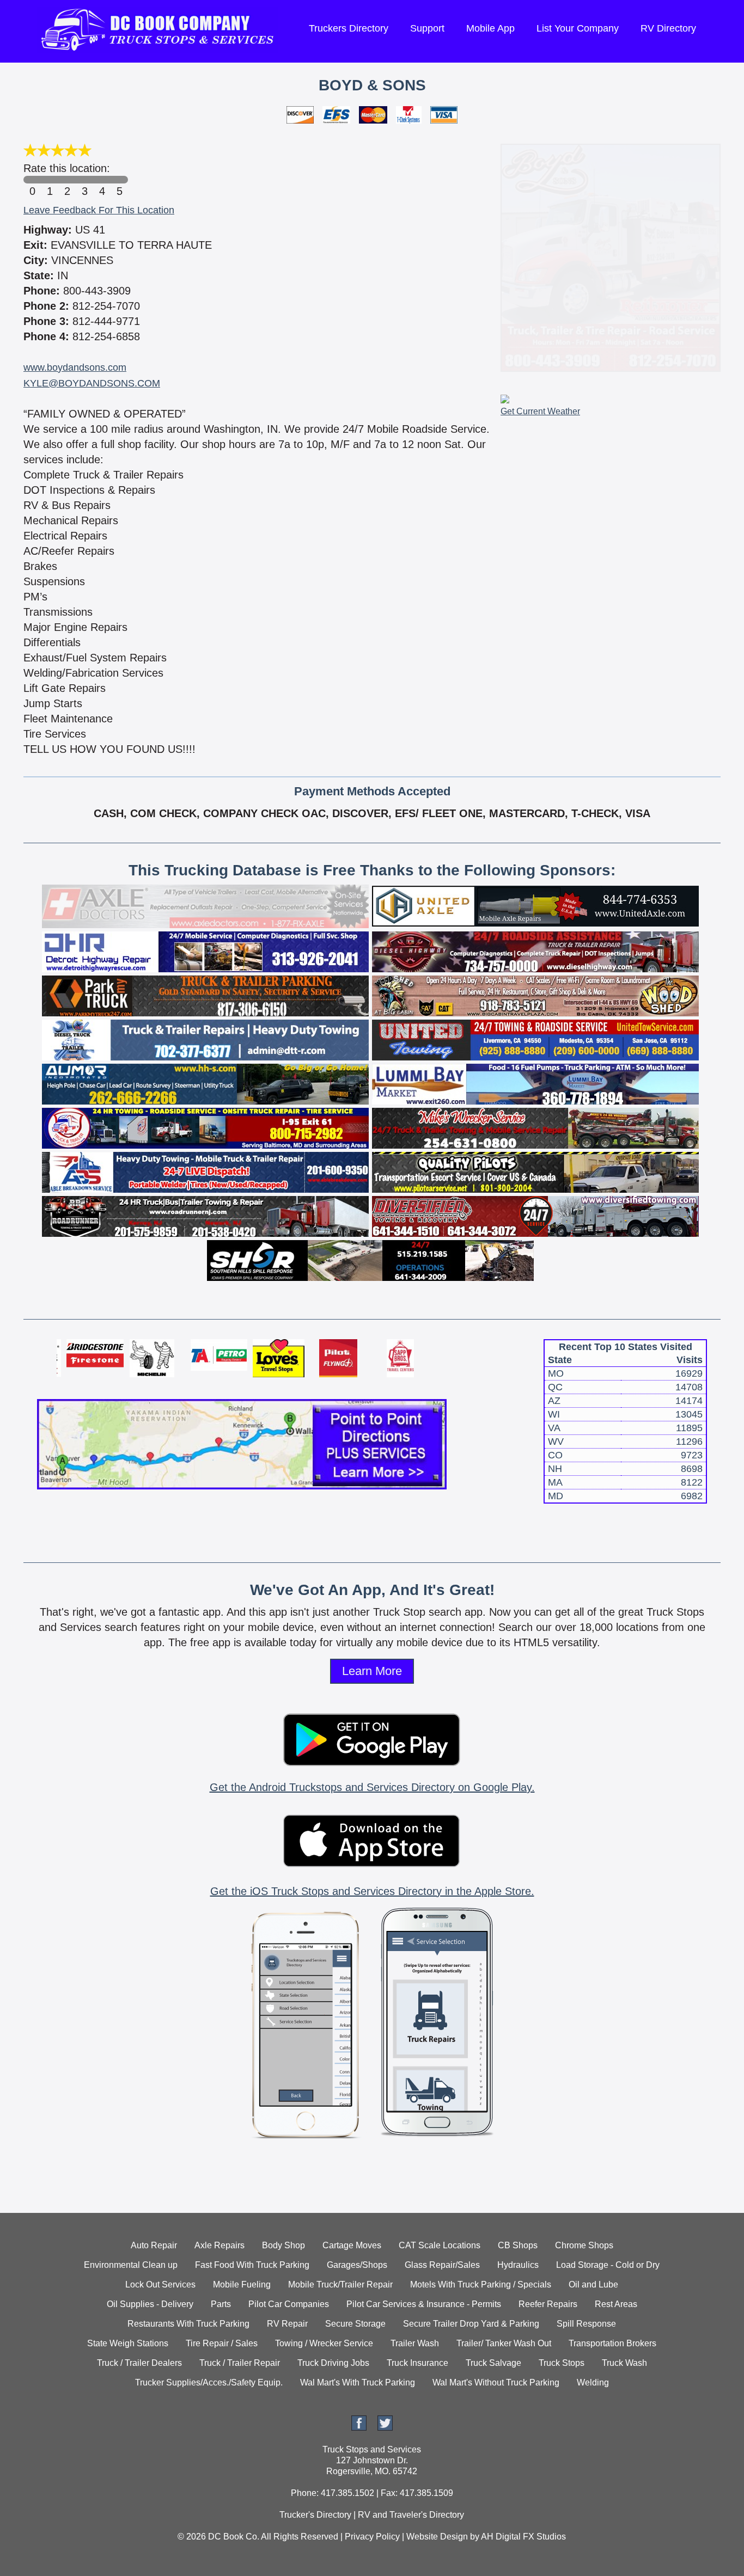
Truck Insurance (417, 2363)
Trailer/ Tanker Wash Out (504, 2343)
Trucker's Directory (315, 2515)
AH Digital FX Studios (523, 2537)
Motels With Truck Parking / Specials (481, 2284)
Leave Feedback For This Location (99, 210)
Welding (593, 2382)
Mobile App (490, 28)
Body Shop (283, 2245)
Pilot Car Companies (289, 2304)
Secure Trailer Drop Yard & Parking (471, 2324)
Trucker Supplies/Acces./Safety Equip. (209, 2382)
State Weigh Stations (128, 2343)
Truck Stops (562, 2363)
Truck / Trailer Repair (240, 2363)
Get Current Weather (540, 411)
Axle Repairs (219, 2245)
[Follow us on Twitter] (385, 2428)
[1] (50, 180)
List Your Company (578, 28)
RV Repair (287, 2324)
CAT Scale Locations (440, 2245)
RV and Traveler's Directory (411, 2515)
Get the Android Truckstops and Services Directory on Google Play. (372, 1787)
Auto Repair (154, 2245)
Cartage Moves (352, 2245)
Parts (221, 2304)
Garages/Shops (357, 2265)
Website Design (437, 2537)
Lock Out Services (160, 2284)
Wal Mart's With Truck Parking (358, 2382)
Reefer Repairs (548, 2304)
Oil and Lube (593, 2284)
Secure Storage (355, 2324)
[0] (32, 180)
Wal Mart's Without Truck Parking (496, 2382)
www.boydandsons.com (75, 367)
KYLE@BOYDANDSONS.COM (92, 383)
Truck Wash (624, 2363)
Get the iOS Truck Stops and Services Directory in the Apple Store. (372, 1891)
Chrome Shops (584, 2245)
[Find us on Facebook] (359, 2428)
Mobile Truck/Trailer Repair (340, 2284)
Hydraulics (518, 2265)
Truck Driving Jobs (333, 2363)
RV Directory (668, 28)
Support (427, 28)
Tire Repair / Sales (222, 2343)
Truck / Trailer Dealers (139, 2363)
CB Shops (518, 2245)
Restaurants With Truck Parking (188, 2324)
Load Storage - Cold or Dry (608, 2265)
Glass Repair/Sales (442, 2265)
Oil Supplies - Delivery (150, 2304)
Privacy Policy (372, 2537)
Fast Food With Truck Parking (252, 2265)
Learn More (372, 1671)
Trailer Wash (415, 2343)
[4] (102, 180)
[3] (84, 180)
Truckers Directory (349, 28)
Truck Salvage (493, 2363)
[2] (67, 180)
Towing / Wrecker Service (324, 2343)
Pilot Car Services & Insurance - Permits (424, 2304)
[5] (119, 180)
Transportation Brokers (612, 2343)
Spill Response (586, 2324)
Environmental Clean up (131, 2265)
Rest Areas (616, 2304)
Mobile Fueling (242, 2284)
